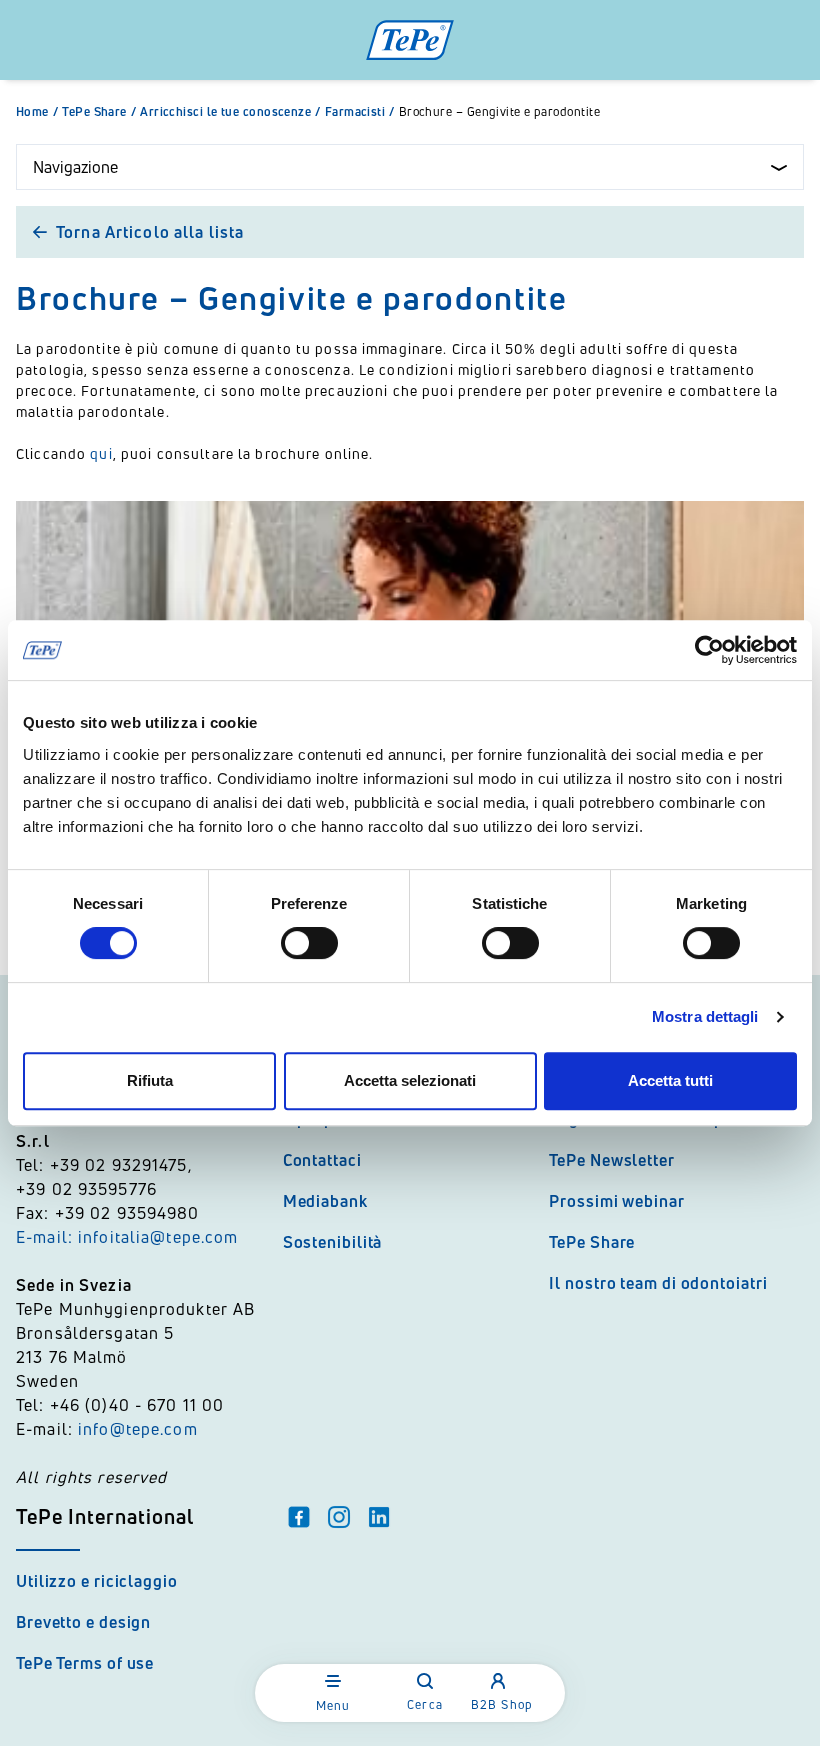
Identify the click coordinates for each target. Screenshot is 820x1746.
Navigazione (75, 167)
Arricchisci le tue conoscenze (230, 112)
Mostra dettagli (705, 1016)
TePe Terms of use (85, 1663)
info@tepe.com (138, 1429)
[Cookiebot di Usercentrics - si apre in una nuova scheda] (709, 650)
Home (37, 112)
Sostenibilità (333, 1242)
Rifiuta (150, 1080)
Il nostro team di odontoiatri (658, 1283)
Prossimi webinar (616, 1201)
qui (101, 453)
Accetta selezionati (410, 1080)
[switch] (309, 943)
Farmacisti (360, 112)
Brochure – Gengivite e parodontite (499, 112)
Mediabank (325, 1201)
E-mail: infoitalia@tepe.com (127, 1237)
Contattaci (322, 1160)
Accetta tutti (670, 1080)
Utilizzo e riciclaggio (97, 1581)
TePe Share (99, 112)
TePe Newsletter (612, 1160)
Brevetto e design (83, 1622)
